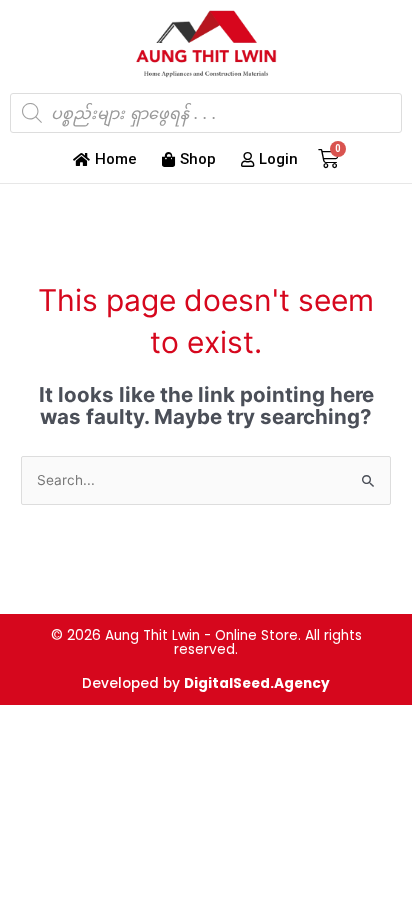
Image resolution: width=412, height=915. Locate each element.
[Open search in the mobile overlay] (206, 113)
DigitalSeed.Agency (257, 683)
